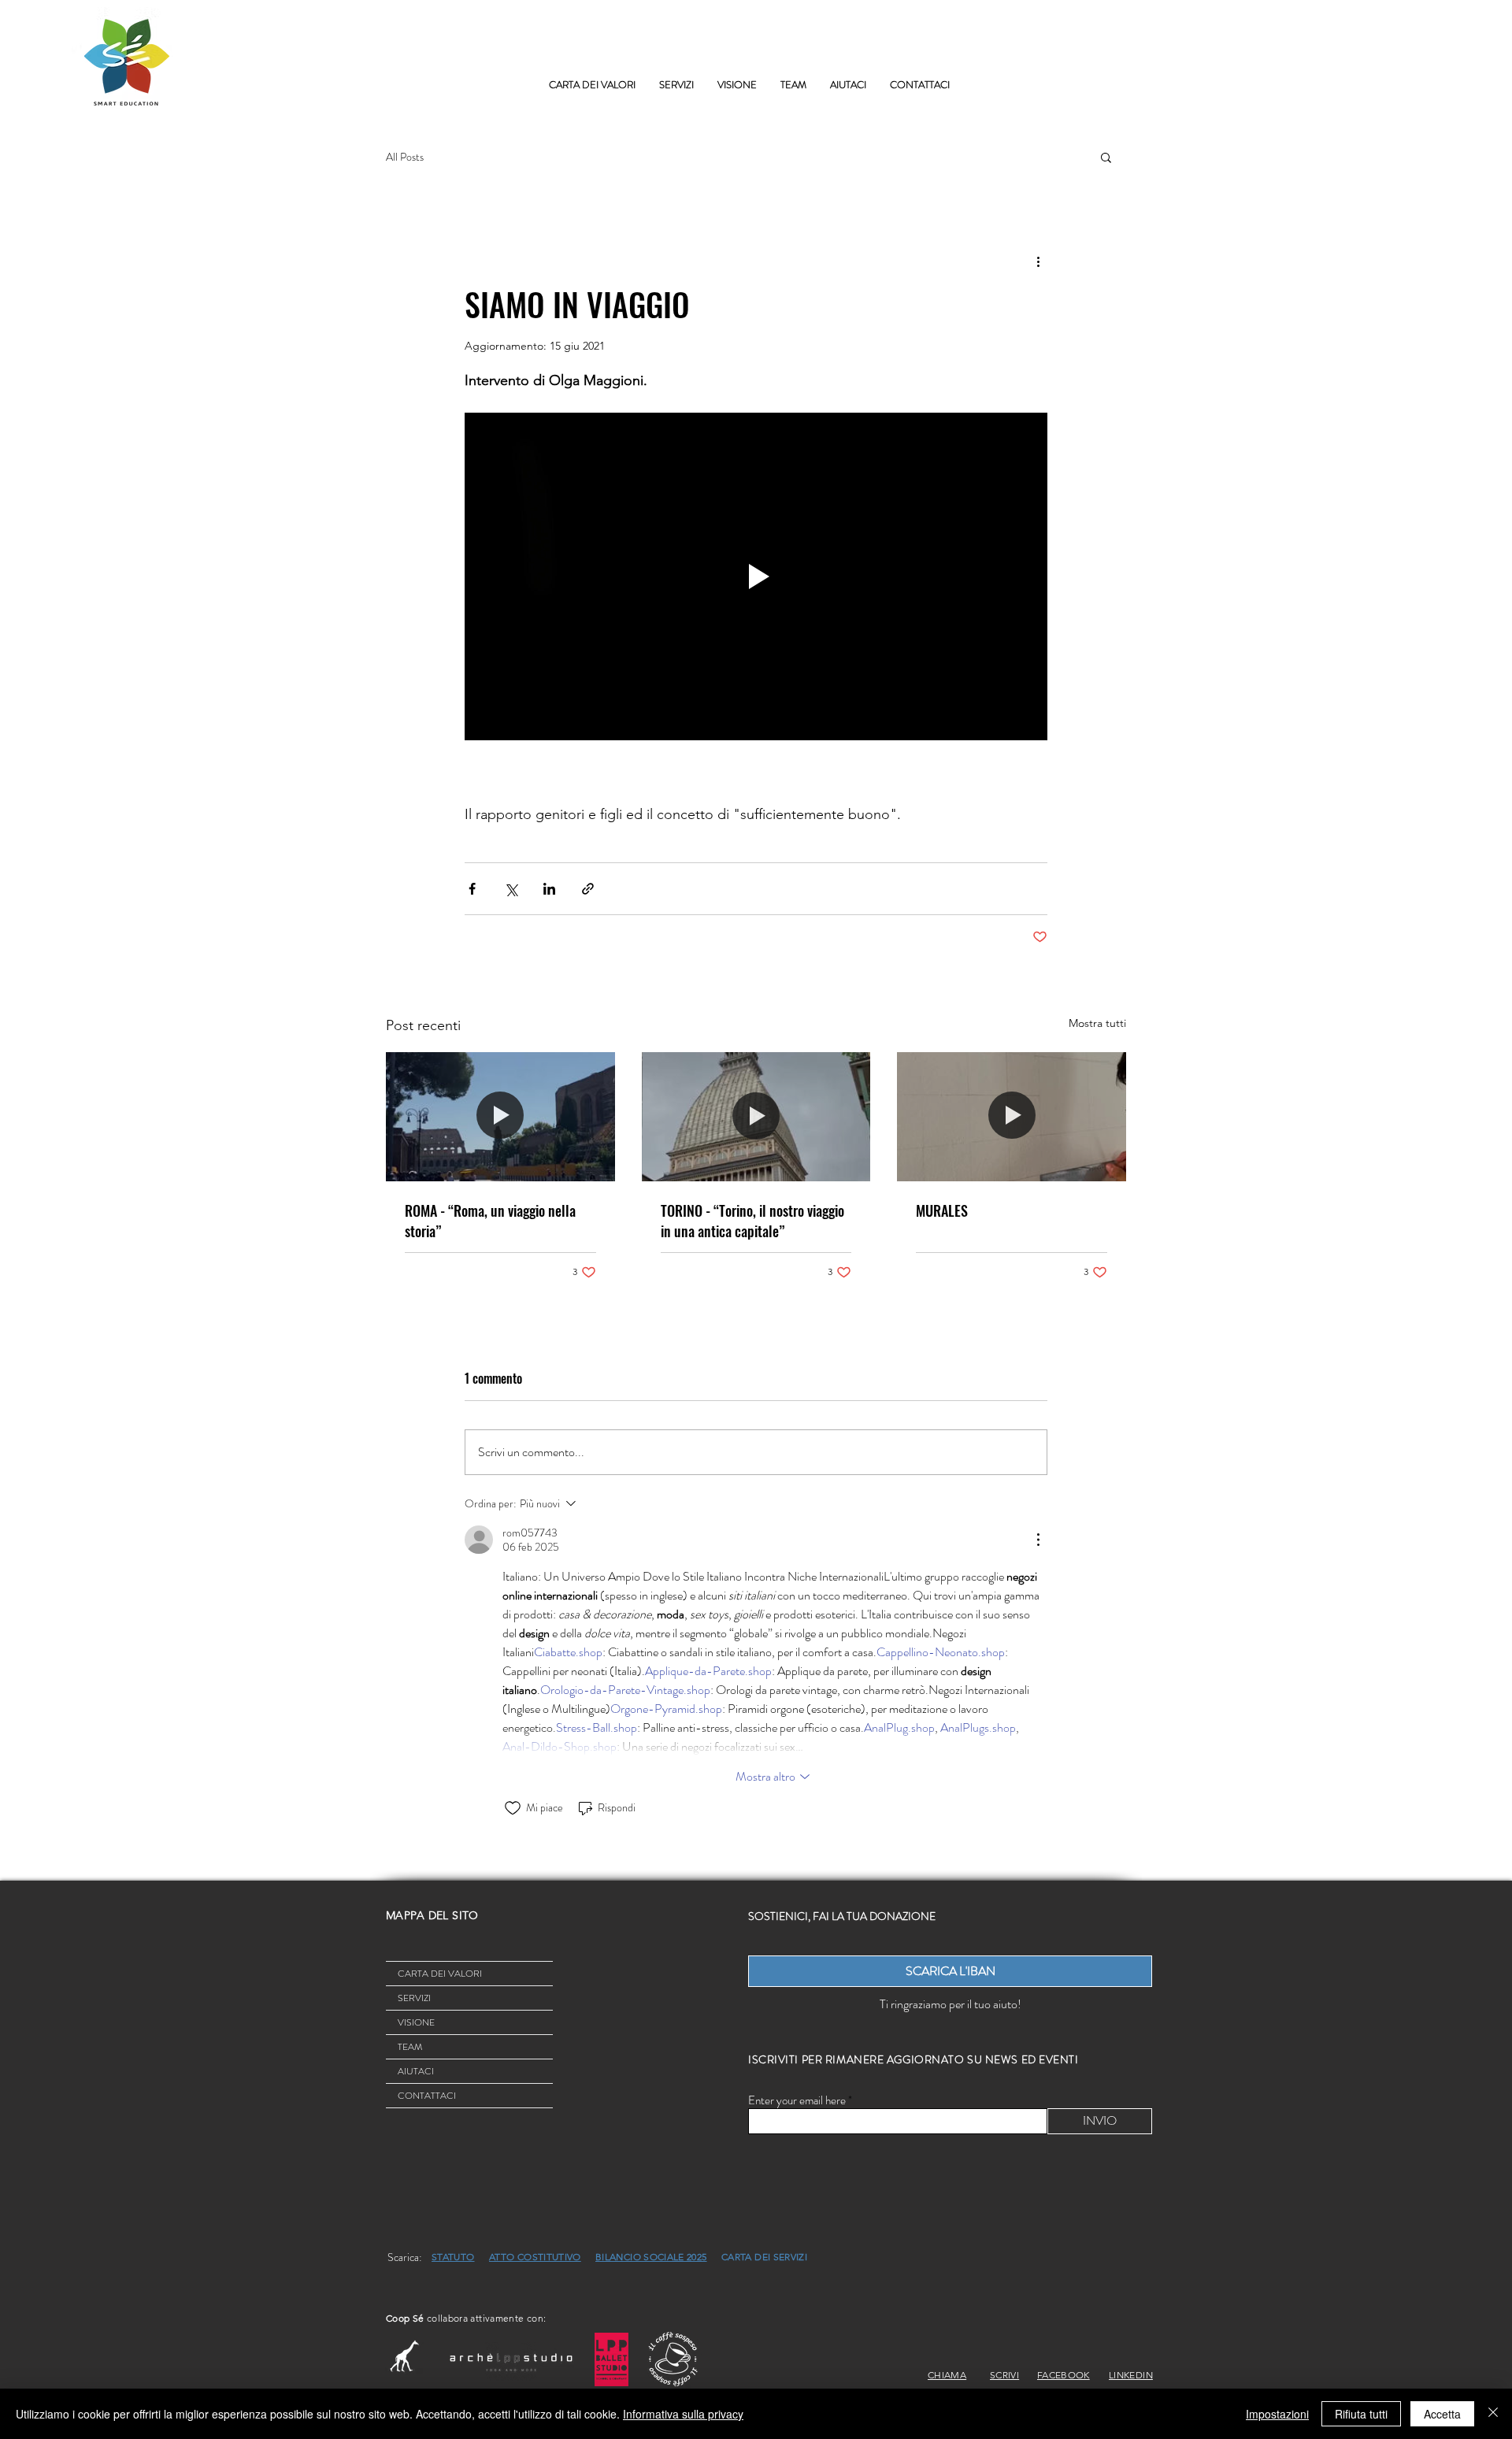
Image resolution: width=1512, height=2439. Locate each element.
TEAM (410, 2047)
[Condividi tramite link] (588, 889)
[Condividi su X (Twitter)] (511, 889)
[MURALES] (1012, 1116)
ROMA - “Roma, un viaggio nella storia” (490, 1221)
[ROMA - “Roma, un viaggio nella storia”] (500, 1116)
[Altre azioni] (1038, 261)
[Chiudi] (1493, 2414)
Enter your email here (797, 2101)
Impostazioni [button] (1277, 2414)
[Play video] (756, 576)
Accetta (1442, 2414)
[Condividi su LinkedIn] (549, 889)
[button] (676, 85)
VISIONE (416, 2022)
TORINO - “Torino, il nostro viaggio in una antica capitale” (752, 1221)
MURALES (942, 1210)
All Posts (405, 157)
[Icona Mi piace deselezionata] (513, 1808)
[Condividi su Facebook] (472, 889)
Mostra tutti (1097, 1023)
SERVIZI (414, 1998)
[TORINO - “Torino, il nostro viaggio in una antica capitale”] (756, 1117)
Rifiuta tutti (1361, 2414)
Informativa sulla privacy (683, 2414)
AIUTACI (416, 2071)
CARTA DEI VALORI (440, 1974)
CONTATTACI (427, 2096)
